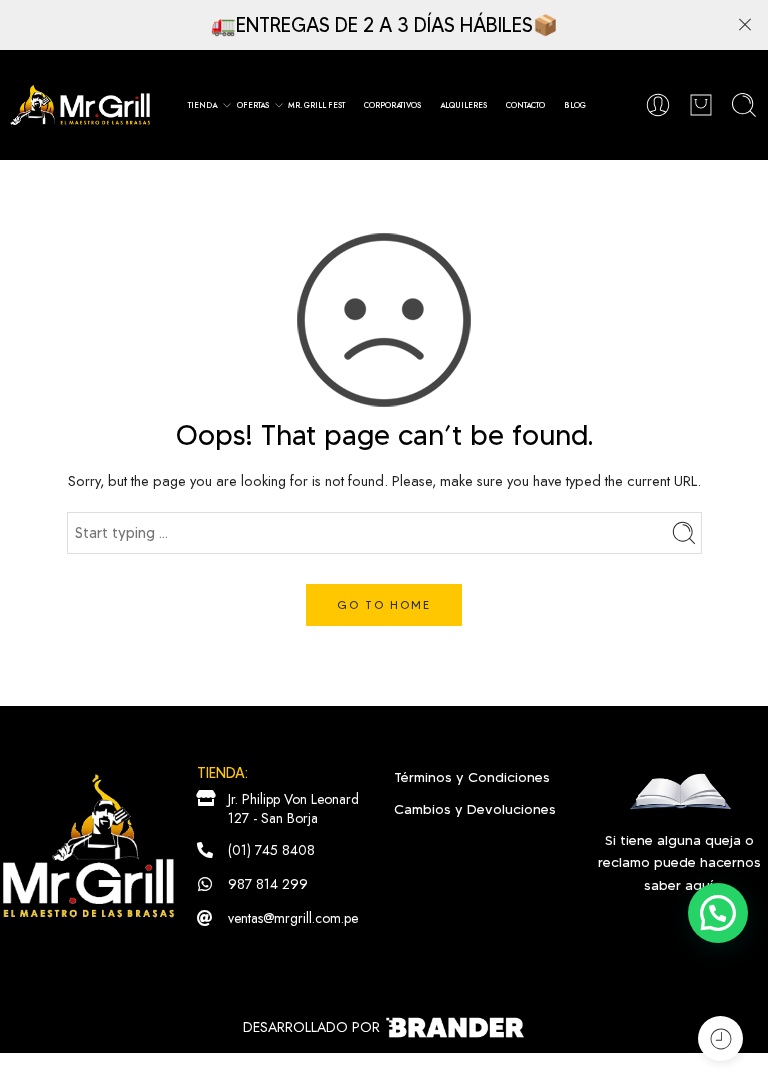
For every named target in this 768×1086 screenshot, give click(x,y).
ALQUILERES (463, 105)
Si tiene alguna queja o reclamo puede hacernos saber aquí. (679, 862)
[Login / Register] (658, 105)
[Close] (745, 25)
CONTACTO (525, 105)
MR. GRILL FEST (316, 105)
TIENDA (202, 105)
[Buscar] (744, 105)
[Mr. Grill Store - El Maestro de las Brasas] (80, 105)
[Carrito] (701, 105)
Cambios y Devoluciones (475, 809)
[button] (718, 913)
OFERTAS (253, 105)
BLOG (575, 105)
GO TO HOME (384, 604)
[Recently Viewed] (720, 1038)
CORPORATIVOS (392, 105)
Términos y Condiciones (472, 777)
